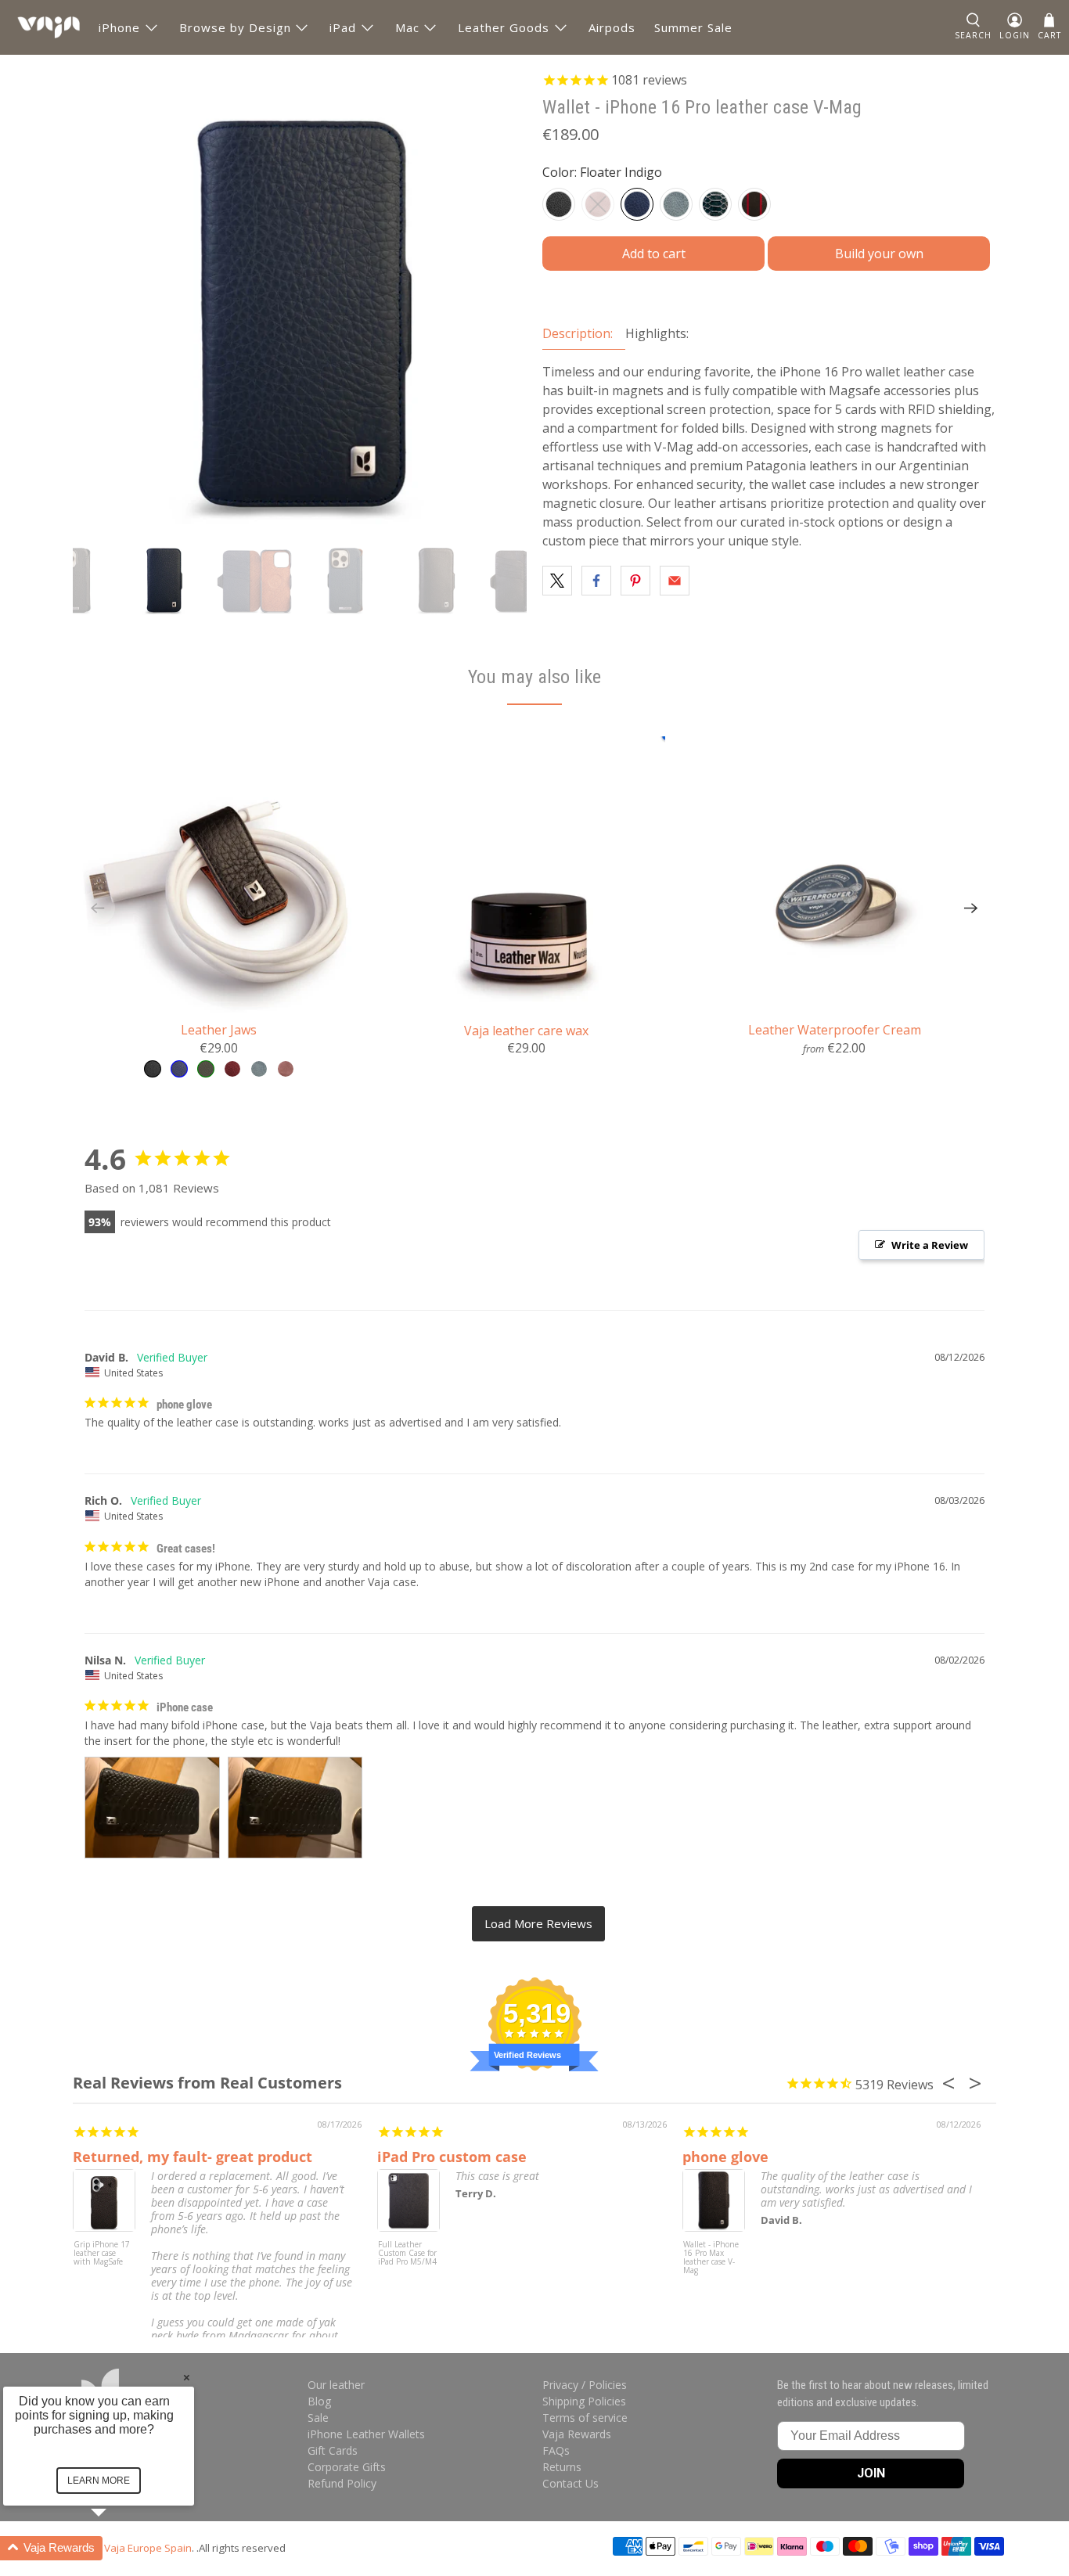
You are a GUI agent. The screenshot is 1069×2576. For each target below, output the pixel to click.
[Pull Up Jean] (676, 204)
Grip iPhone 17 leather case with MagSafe (102, 2254)
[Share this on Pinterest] (635, 581)
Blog (319, 2401)
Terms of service (585, 2418)
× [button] (187, 2377)
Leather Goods (504, 27)
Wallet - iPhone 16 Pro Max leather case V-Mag (711, 2258)
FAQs (556, 2450)
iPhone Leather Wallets (366, 2434)
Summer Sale (693, 27)
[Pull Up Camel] (598, 204)
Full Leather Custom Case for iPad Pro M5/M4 (407, 2254)
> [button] (538, 1924)
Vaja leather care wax (526, 1030)
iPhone (119, 27)
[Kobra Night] (715, 204)
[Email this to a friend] (675, 581)
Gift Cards (333, 2450)
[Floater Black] (559, 204)
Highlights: (657, 333)
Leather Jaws (219, 1029)
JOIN (871, 2473)
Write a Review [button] (930, 1245)
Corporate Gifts (347, 2467)
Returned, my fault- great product (193, 2157)
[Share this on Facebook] (596, 581)
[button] (117, 2548)
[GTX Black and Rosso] (754, 204)
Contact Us (570, 2483)
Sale (318, 2418)
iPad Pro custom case (452, 2157)
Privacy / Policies (585, 2385)
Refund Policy (342, 2483)
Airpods (612, 27)
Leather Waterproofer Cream (835, 1029)
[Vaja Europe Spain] (49, 27)
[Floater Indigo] (637, 204)
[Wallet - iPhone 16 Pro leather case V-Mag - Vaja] (300, 297)
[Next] (971, 908)
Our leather (336, 2385)
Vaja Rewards (577, 2434)
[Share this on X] (557, 581)
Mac (407, 27)
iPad (343, 27)
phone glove (725, 2157)
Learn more (99, 2481)
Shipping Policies (584, 2401)
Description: (578, 333)
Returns (562, 2467)
